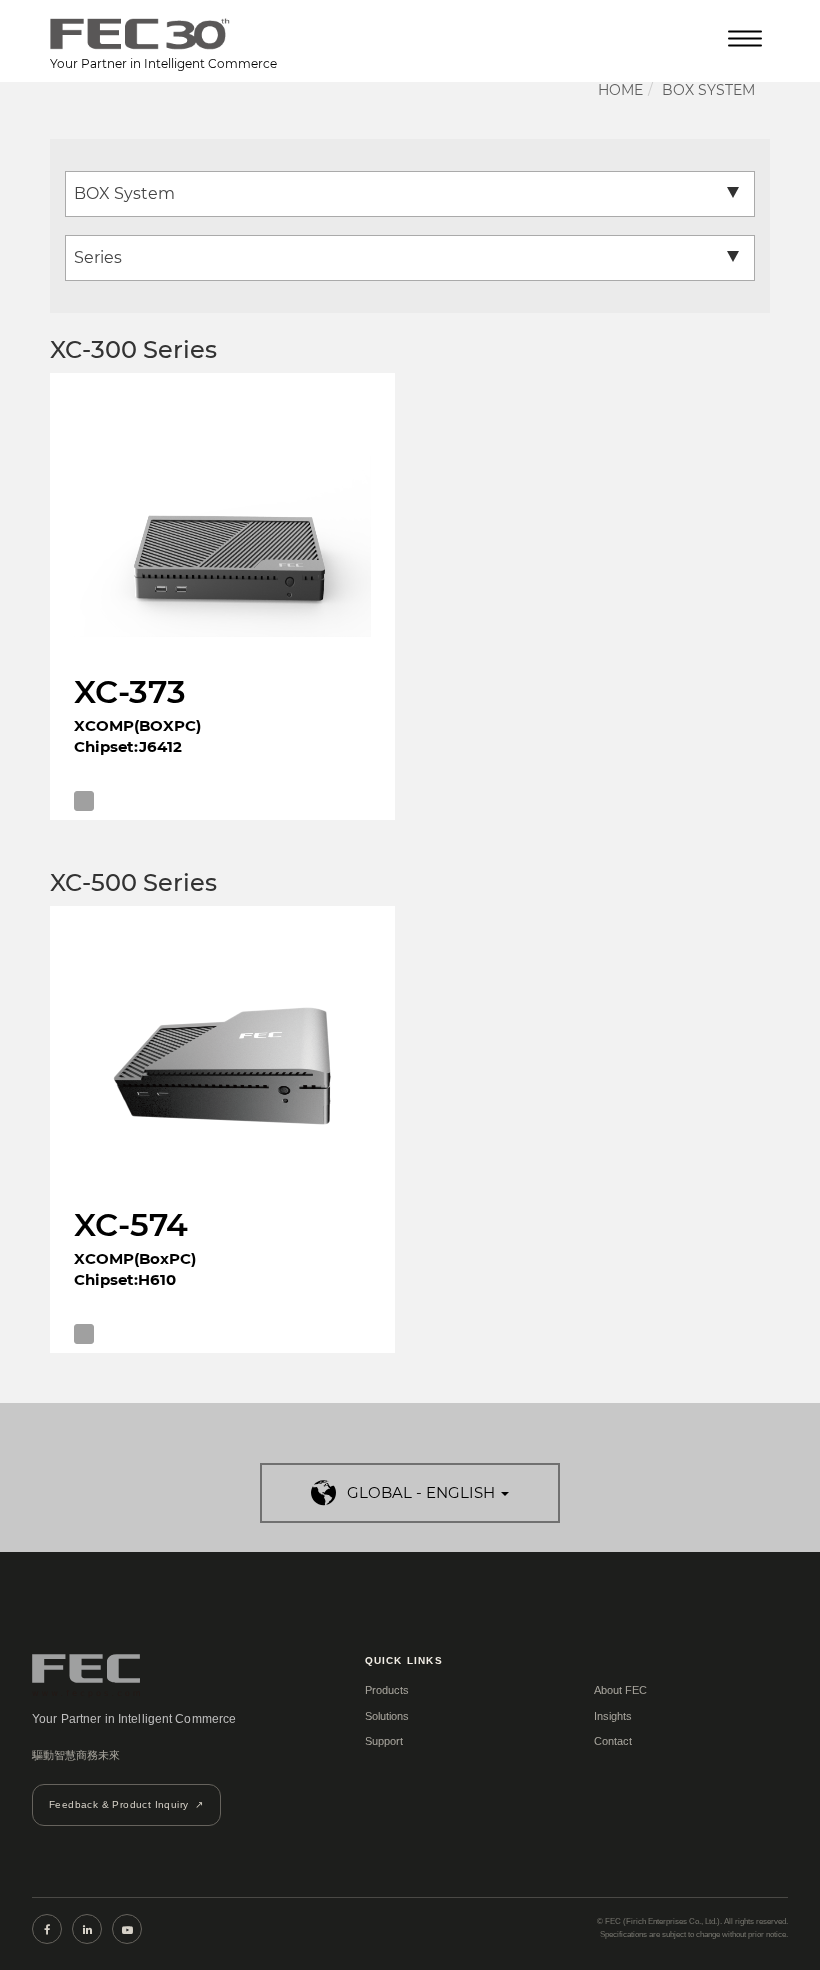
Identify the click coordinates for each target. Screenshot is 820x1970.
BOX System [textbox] (124, 193)
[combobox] (410, 194)
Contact (613, 1741)
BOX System (708, 90)
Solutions (387, 1716)
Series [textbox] (98, 257)
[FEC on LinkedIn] (87, 1929)
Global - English (421, 1492)
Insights (613, 1716)
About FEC (620, 1690)
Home (620, 90)
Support (384, 1741)
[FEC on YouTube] (127, 1929)
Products (387, 1690)
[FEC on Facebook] (47, 1929)
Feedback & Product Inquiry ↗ (126, 1804)
